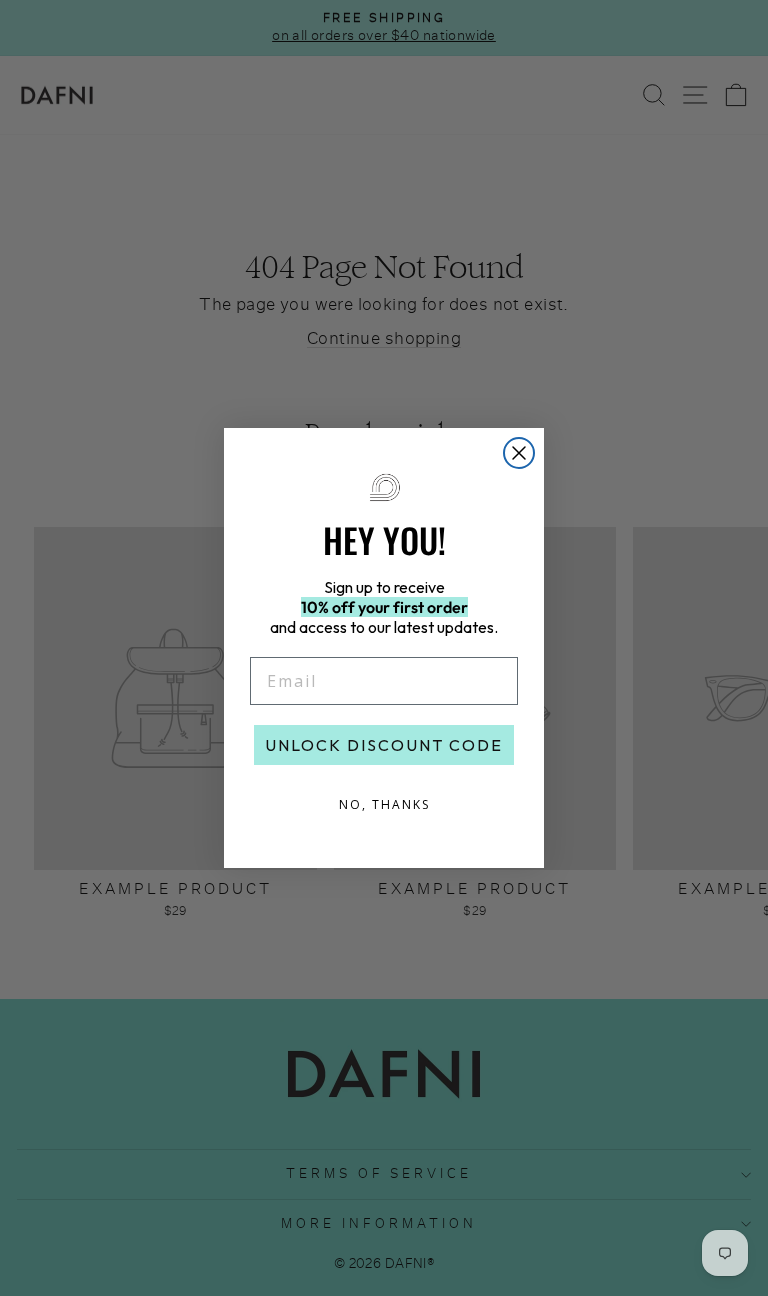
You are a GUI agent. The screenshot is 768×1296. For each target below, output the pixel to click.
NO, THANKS (384, 804)
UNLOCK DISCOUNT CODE (384, 745)
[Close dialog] (519, 453)
